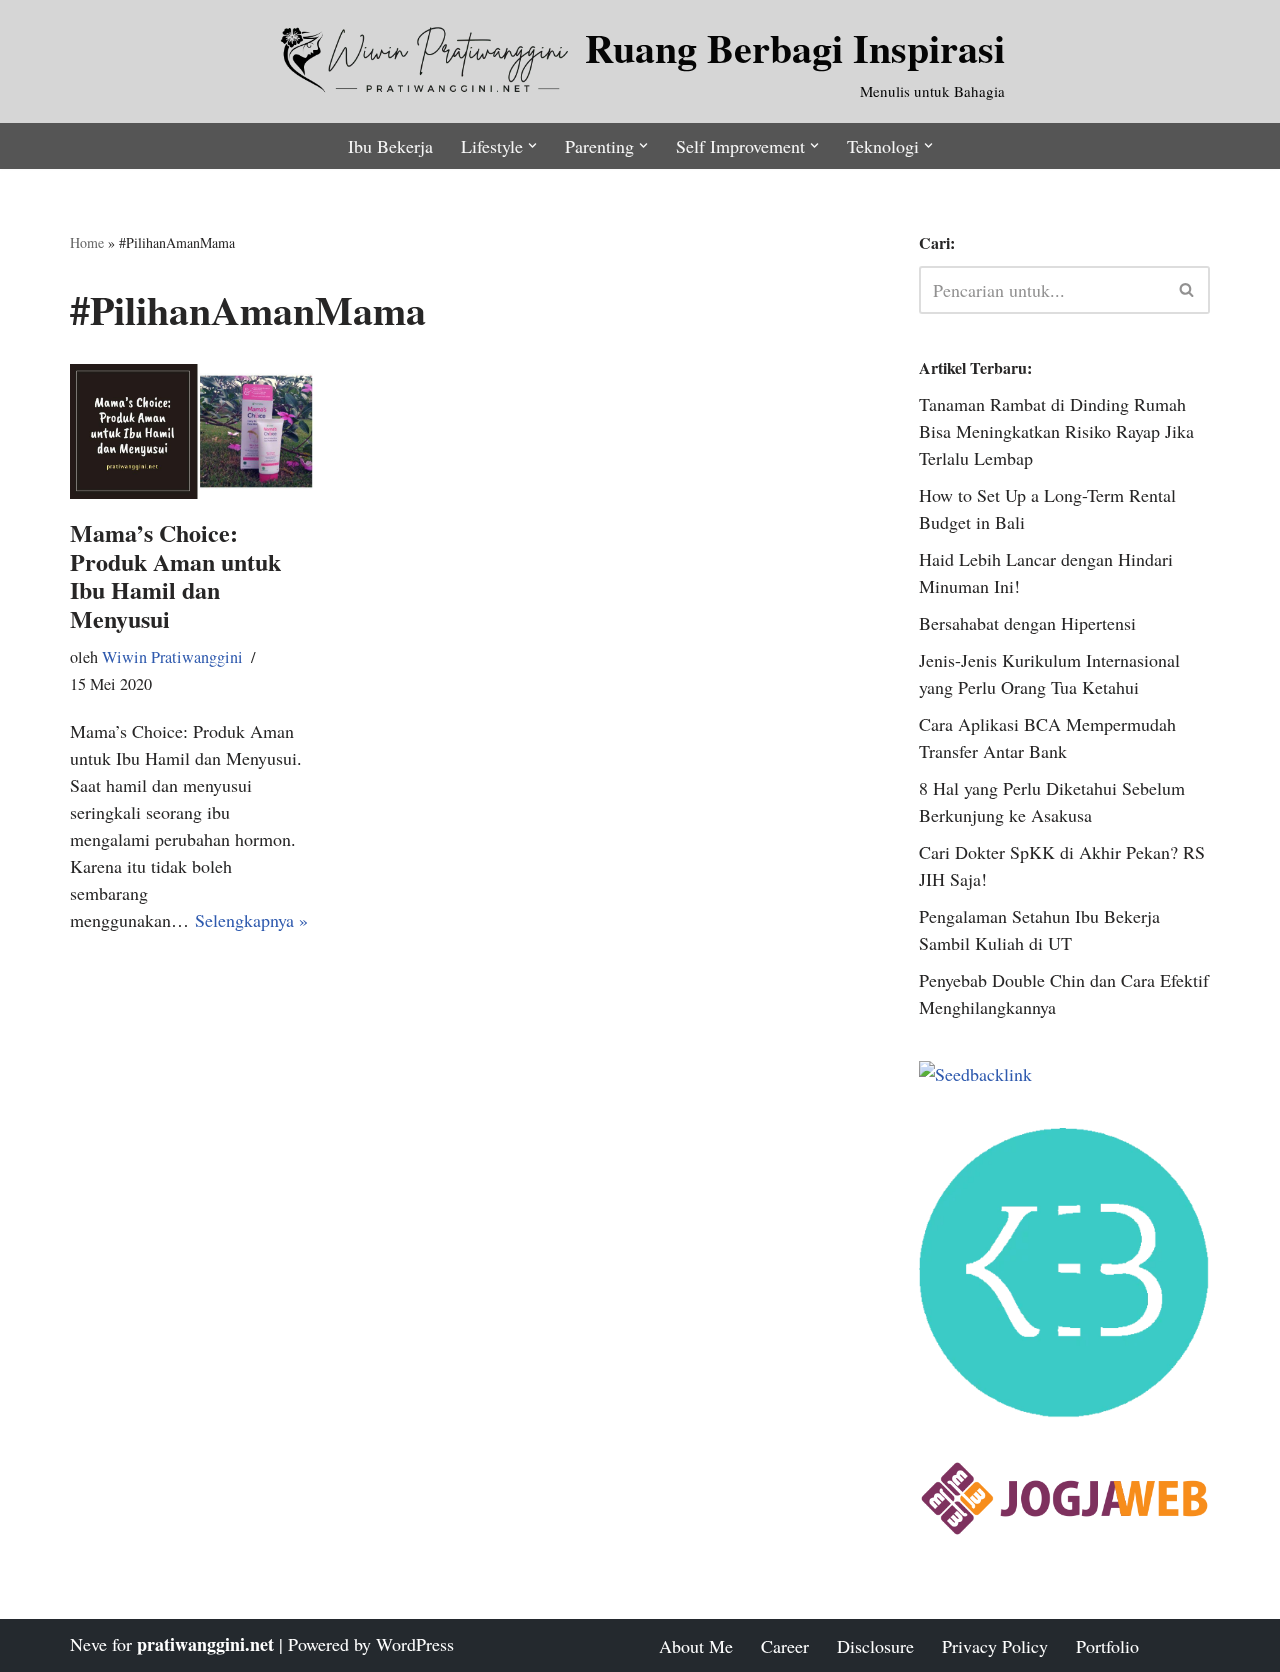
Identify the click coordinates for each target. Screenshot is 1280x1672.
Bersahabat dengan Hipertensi (1027, 623)
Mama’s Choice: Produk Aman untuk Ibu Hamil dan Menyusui (175, 575)
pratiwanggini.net (205, 1644)
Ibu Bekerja (390, 146)
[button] (532, 145)
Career (785, 1646)
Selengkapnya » (251, 920)
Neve (88, 1644)
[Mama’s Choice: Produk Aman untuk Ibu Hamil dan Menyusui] (191, 431)
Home (87, 242)
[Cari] (1187, 290)
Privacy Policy (995, 1646)
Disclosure (875, 1646)
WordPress (415, 1644)
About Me (696, 1646)
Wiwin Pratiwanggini (172, 657)
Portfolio (1107, 1646)
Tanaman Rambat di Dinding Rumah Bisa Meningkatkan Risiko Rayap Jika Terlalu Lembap (1056, 431)
